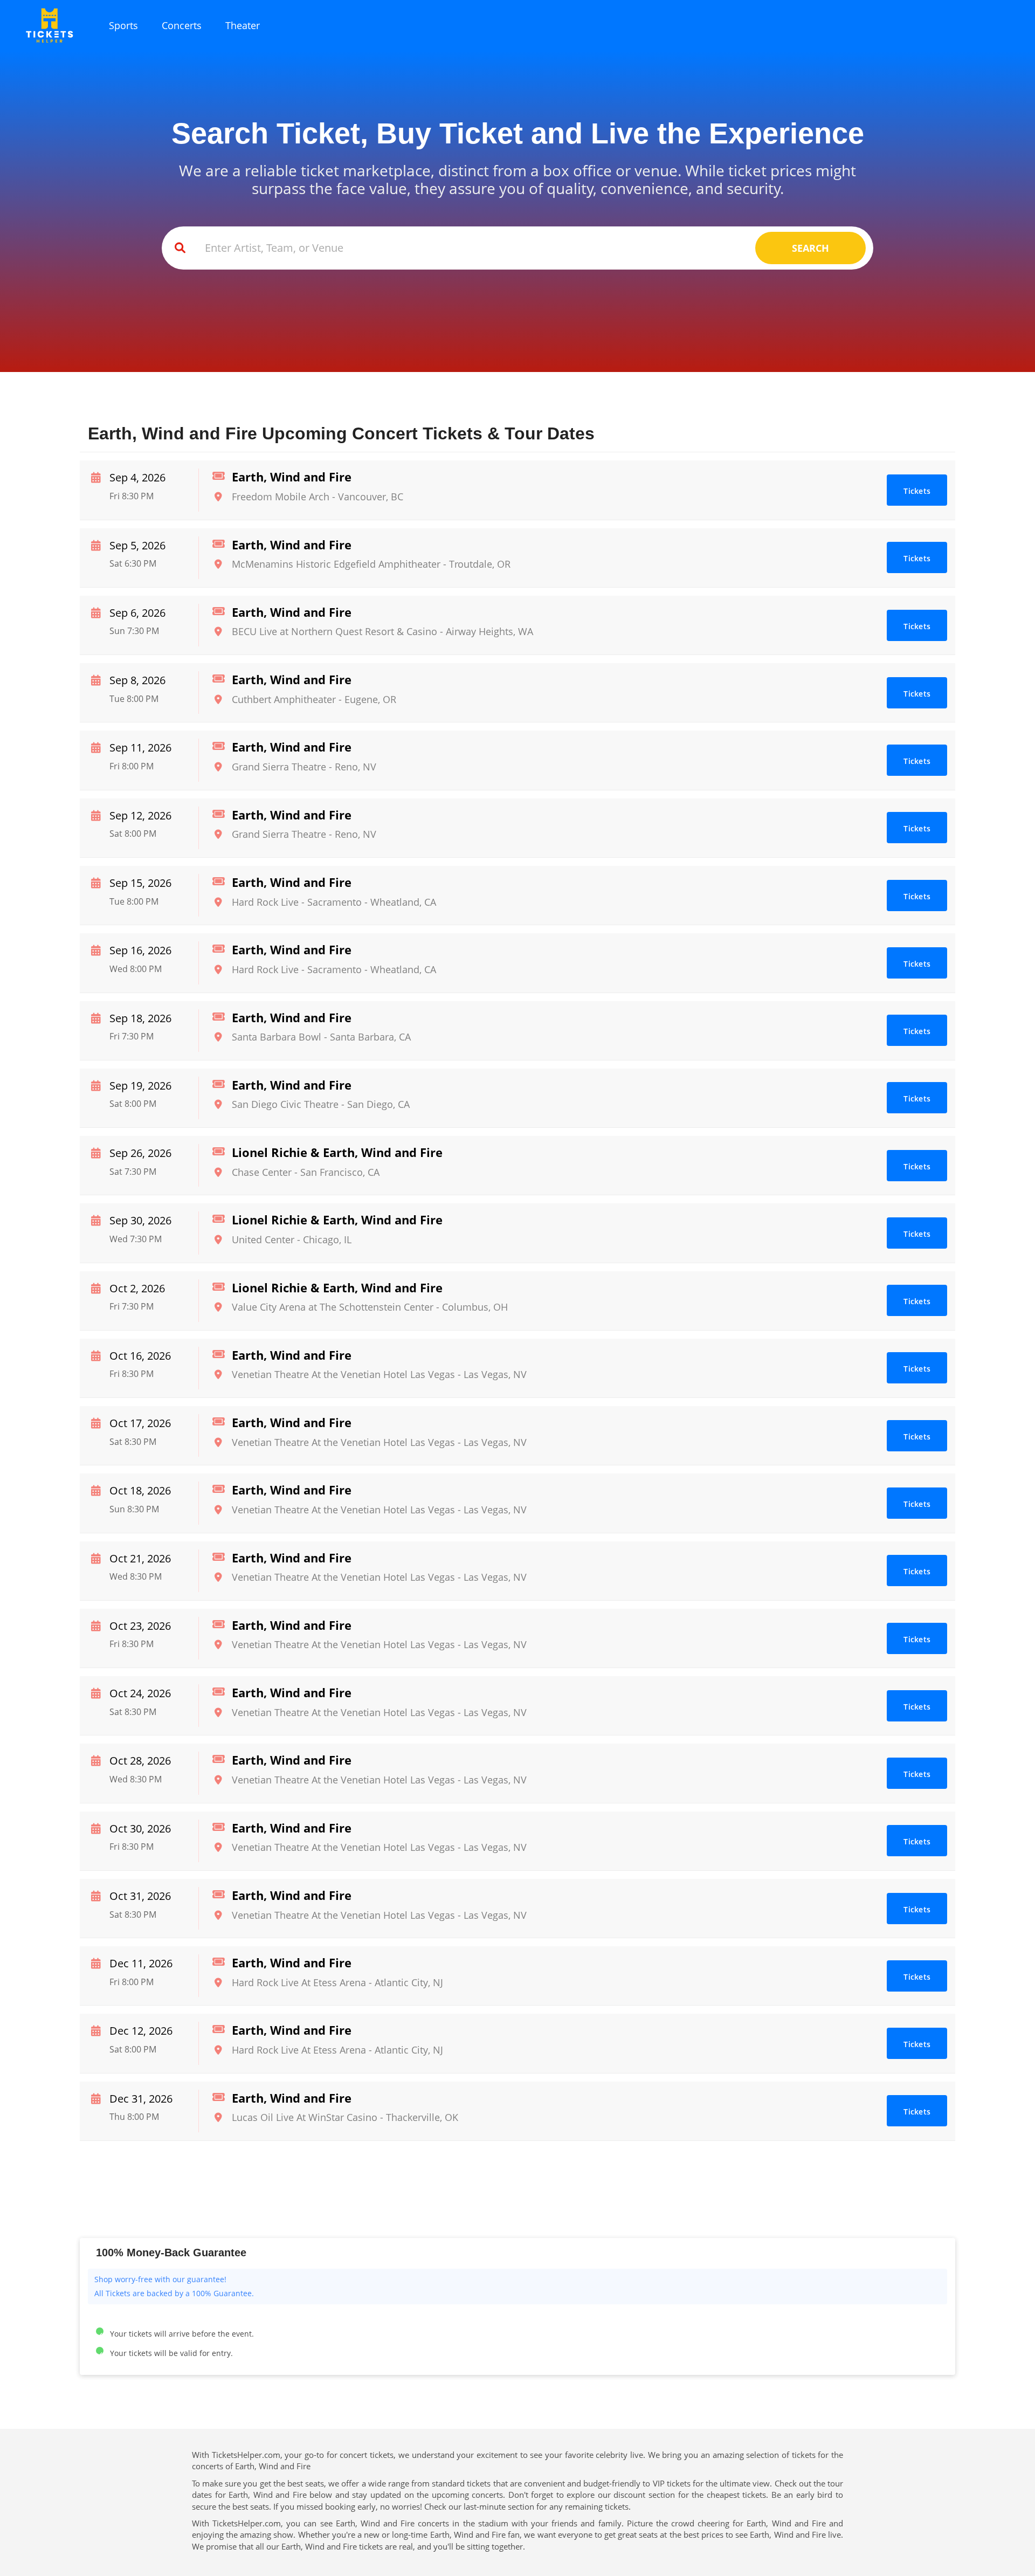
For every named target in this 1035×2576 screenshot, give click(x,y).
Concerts (182, 25)
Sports (123, 25)
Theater (243, 25)
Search (810, 248)
